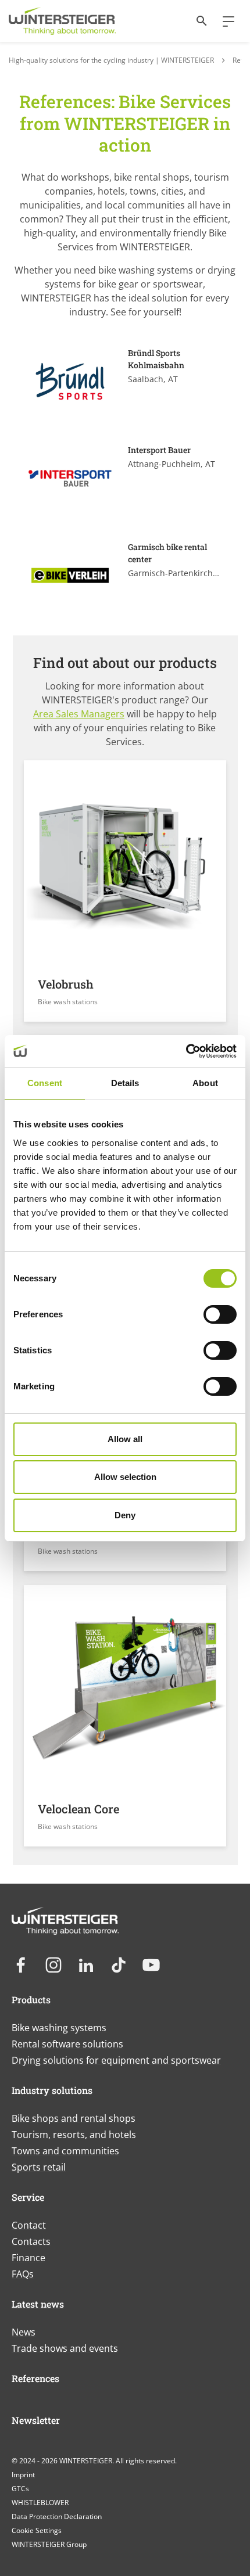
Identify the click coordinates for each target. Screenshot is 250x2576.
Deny (125, 1515)
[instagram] (53, 1965)
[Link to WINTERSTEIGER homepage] (62, 21)
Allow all (125, 1439)
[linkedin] (86, 1965)
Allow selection (125, 1477)
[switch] (220, 1314)
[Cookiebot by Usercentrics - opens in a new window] (186, 1051)
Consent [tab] (45, 1083)
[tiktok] (119, 1965)
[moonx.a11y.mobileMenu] (224, 21)
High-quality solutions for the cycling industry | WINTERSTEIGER (111, 60)
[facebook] (21, 1965)
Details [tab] (125, 1083)
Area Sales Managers (79, 714)
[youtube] (151, 1965)
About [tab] (205, 1083)
